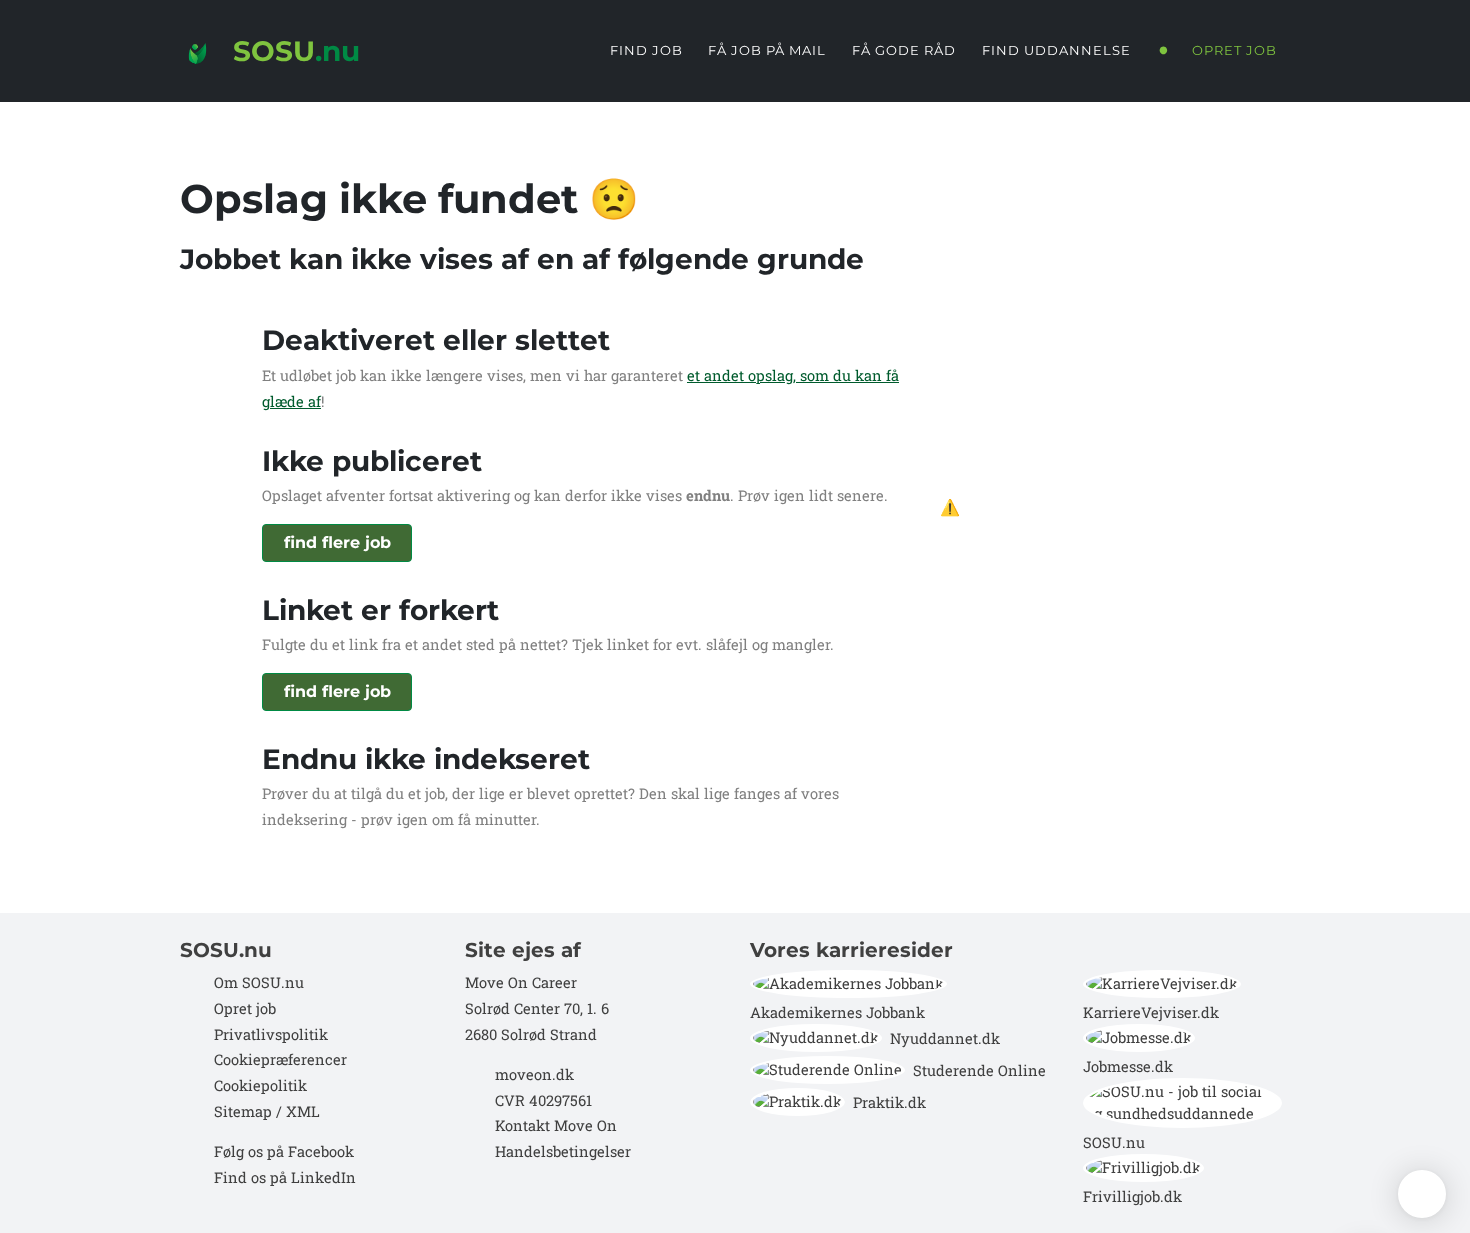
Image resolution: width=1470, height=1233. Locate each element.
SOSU (292, 51)
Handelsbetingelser (563, 1151)
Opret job (245, 1008)
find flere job (337, 542)
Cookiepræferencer (280, 1059)
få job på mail (767, 50)
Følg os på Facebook (284, 1151)
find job (646, 50)
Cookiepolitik (260, 1085)
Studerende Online (979, 1070)
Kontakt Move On (556, 1125)
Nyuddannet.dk (945, 1038)
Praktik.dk (889, 1102)
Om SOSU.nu (259, 982)
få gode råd (904, 50)
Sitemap (241, 1111)
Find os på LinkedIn (285, 1177)
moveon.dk (534, 1074)
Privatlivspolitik (271, 1034)
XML (303, 1111)
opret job (1234, 50)
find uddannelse (1056, 50)
